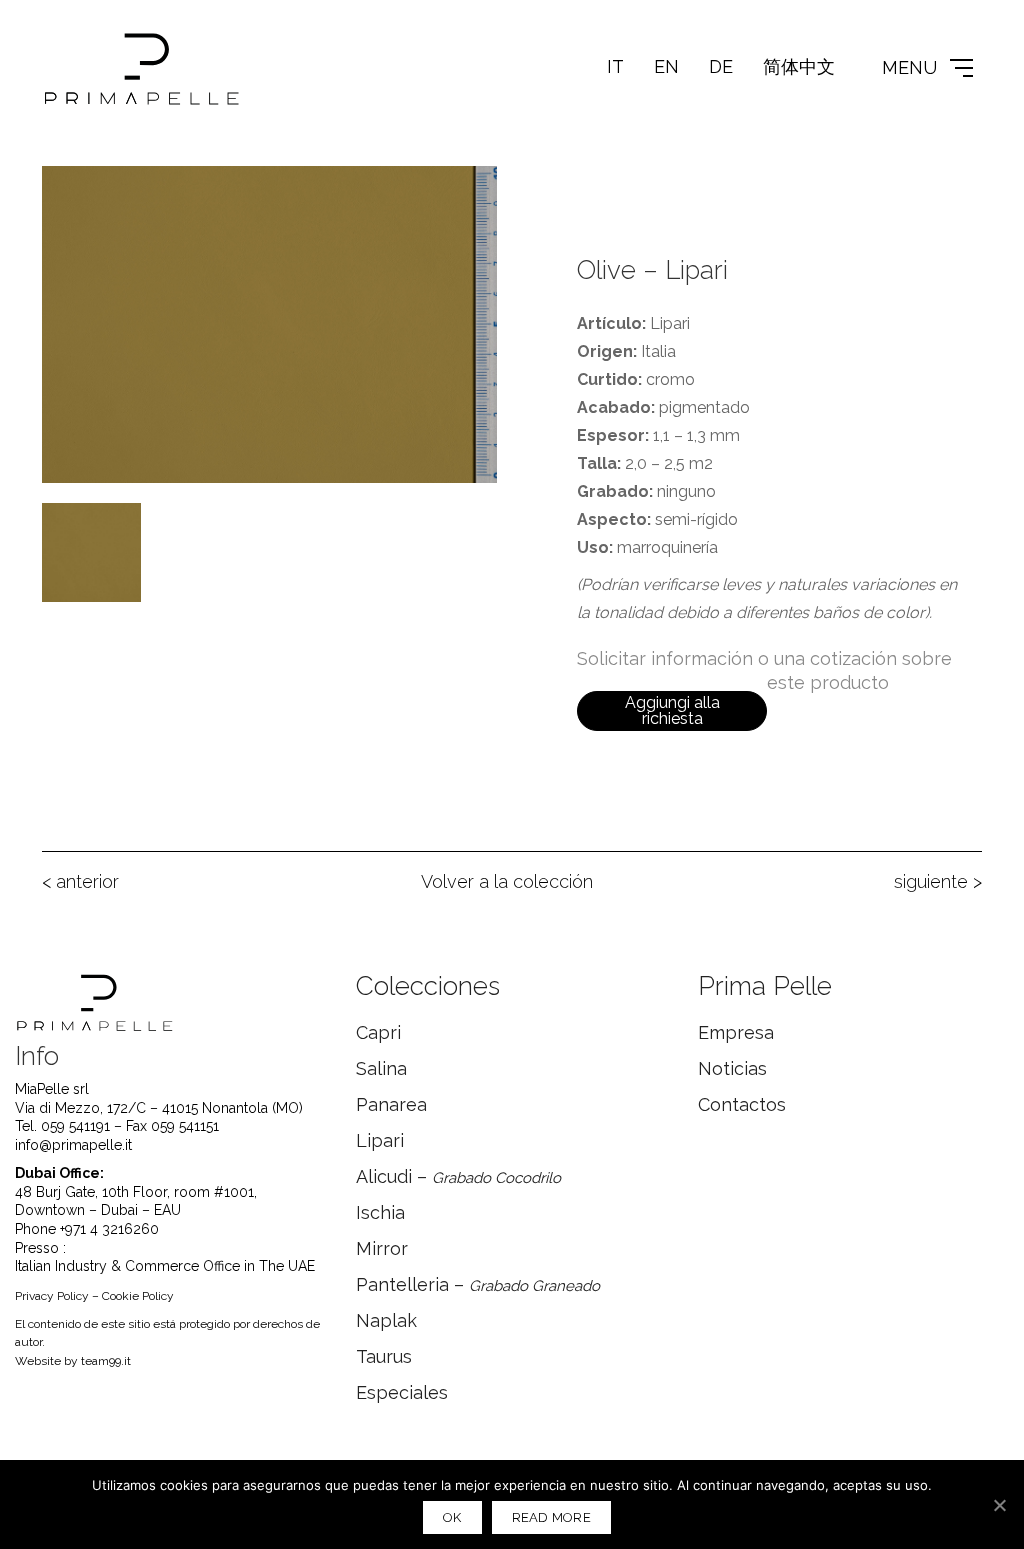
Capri (378, 1032)
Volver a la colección (507, 881)
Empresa (736, 1032)
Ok (452, 1517)
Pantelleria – (478, 1284)
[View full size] (68, 197)
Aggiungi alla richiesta (672, 710)
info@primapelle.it (73, 1145)
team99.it (106, 1361)
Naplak (386, 1320)
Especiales (402, 1392)
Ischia (380, 1212)
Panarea (391, 1104)
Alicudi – (458, 1176)
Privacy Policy (52, 1296)
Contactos (742, 1104)
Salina (381, 1068)
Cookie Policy (138, 1296)
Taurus (384, 1356)
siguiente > (938, 881)
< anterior (80, 881)
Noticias (732, 1068)
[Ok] (999, 1505)
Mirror (382, 1248)
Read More (551, 1517)
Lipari (380, 1140)
